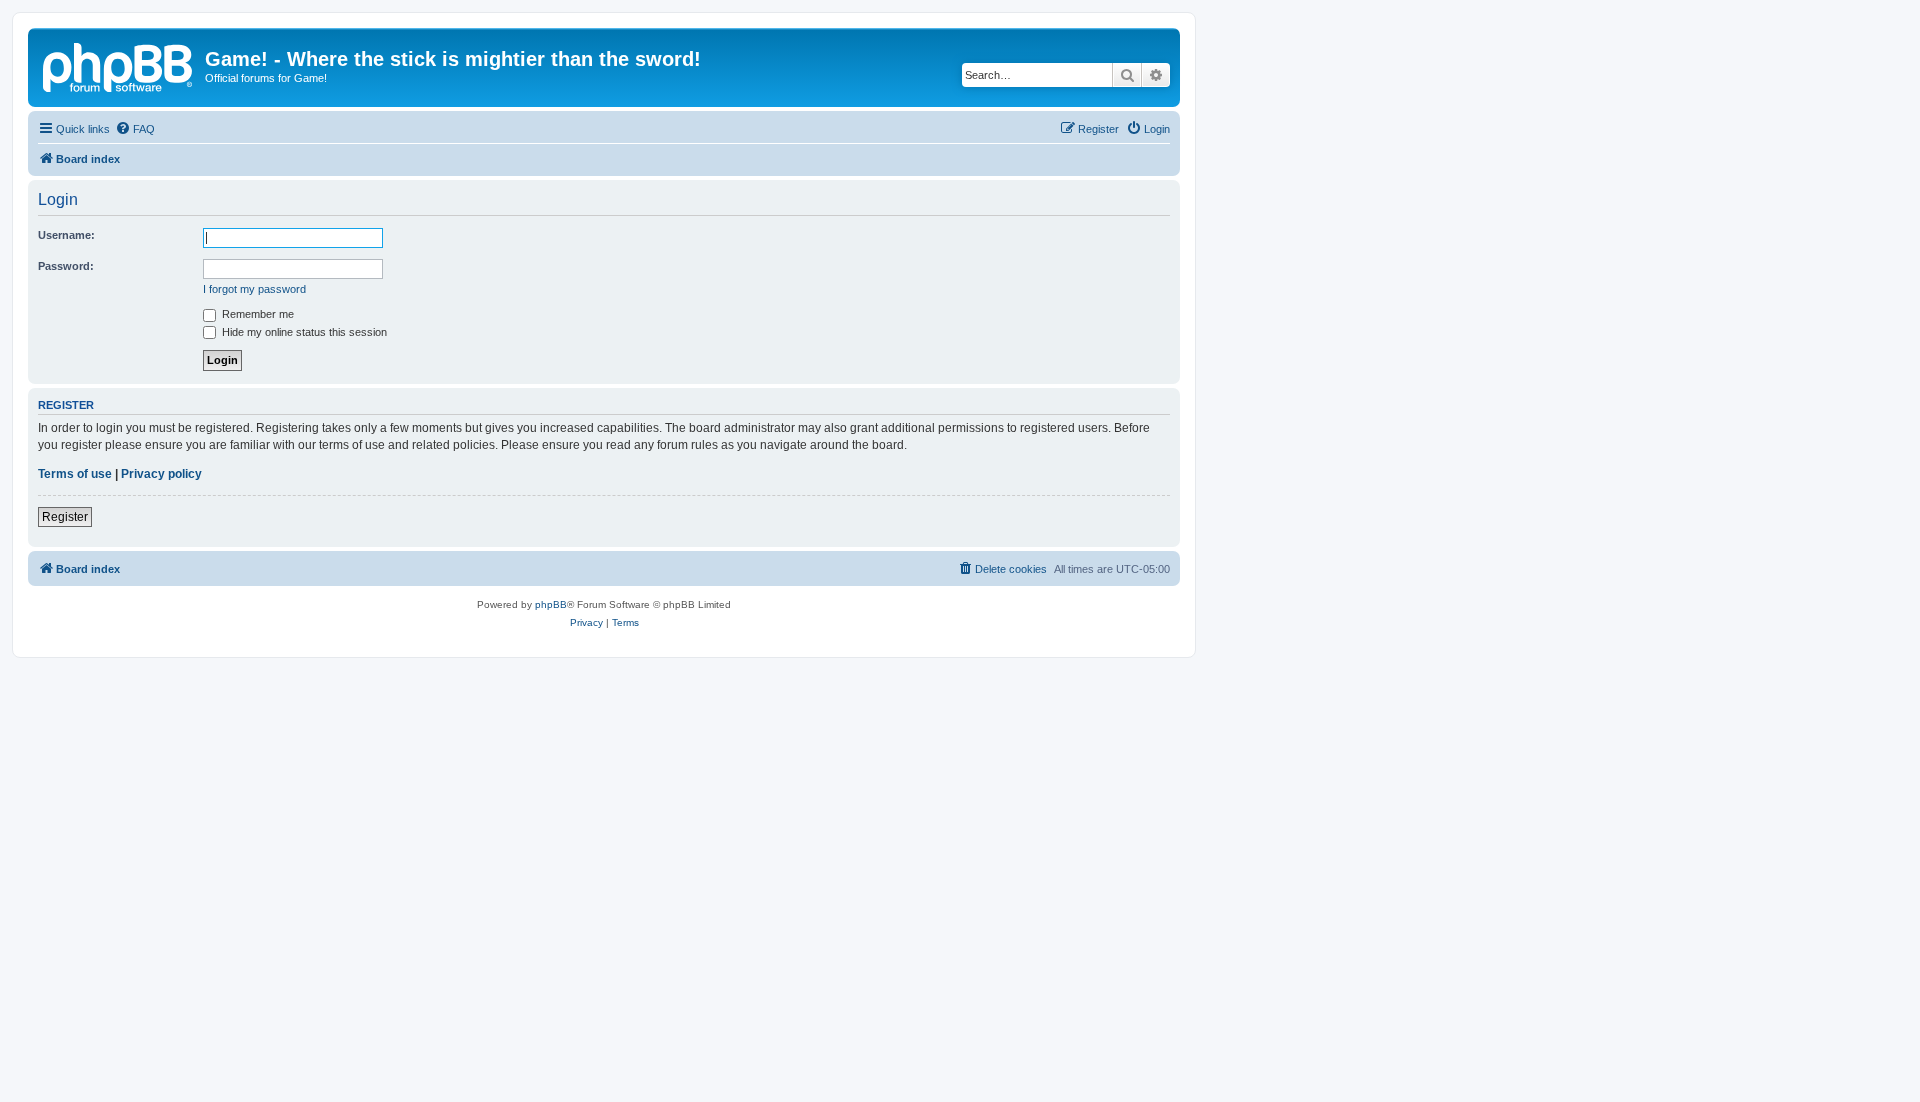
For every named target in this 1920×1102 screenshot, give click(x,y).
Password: (66, 266)
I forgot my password (254, 289)
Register (65, 517)
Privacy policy (161, 474)
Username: (66, 235)
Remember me (256, 314)
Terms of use (75, 474)
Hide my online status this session (303, 332)
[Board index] (119, 65)
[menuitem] (135, 129)
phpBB (551, 604)
